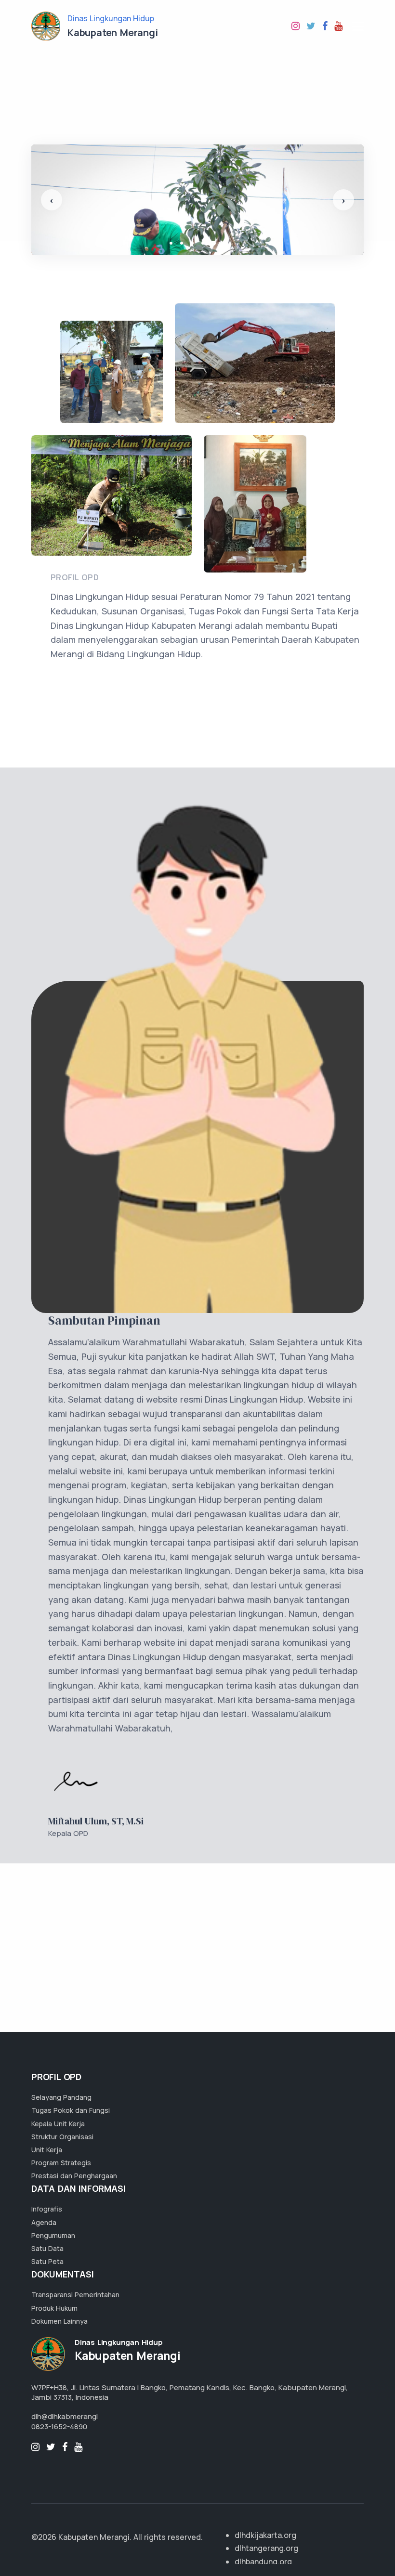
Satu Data (47, 2248)
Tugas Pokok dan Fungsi (71, 2110)
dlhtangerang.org (266, 2548)
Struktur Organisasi (62, 2137)
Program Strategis (61, 2163)
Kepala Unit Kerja (58, 2124)
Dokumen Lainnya (59, 2321)
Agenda (44, 2222)
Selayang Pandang (61, 2097)
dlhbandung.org (263, 2562)
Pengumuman (53, 2235)
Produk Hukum (54, 2308)
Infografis (47, 2209)
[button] (52, 200)
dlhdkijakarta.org (265, 2535)
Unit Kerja (47, 2150)
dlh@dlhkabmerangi (65, 2416)
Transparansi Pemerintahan (75, 2295)
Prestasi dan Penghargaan (74, 2176)
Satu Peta (47, 2261)
